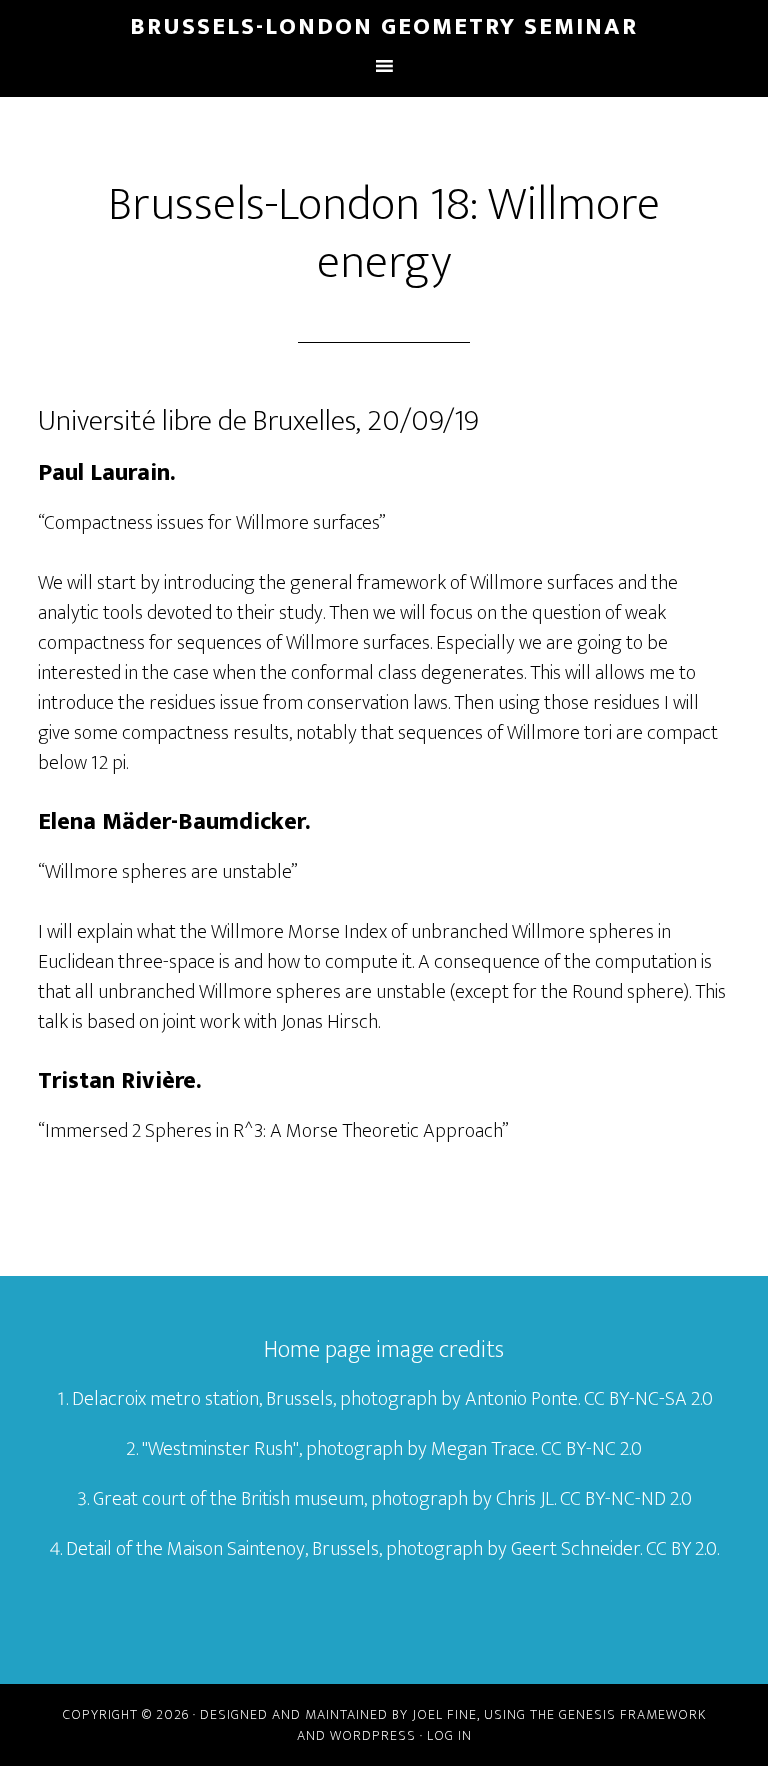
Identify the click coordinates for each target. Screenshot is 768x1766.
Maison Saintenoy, (237, 1549)
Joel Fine (444, 1714)
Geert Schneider (575, 1549)
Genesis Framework (632, 1714)
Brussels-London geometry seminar (384, 27)
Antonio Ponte (521, 1399)
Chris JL (525, 1499)
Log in (449, 1735)
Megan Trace (483, 1449)
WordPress (373, 1735)
